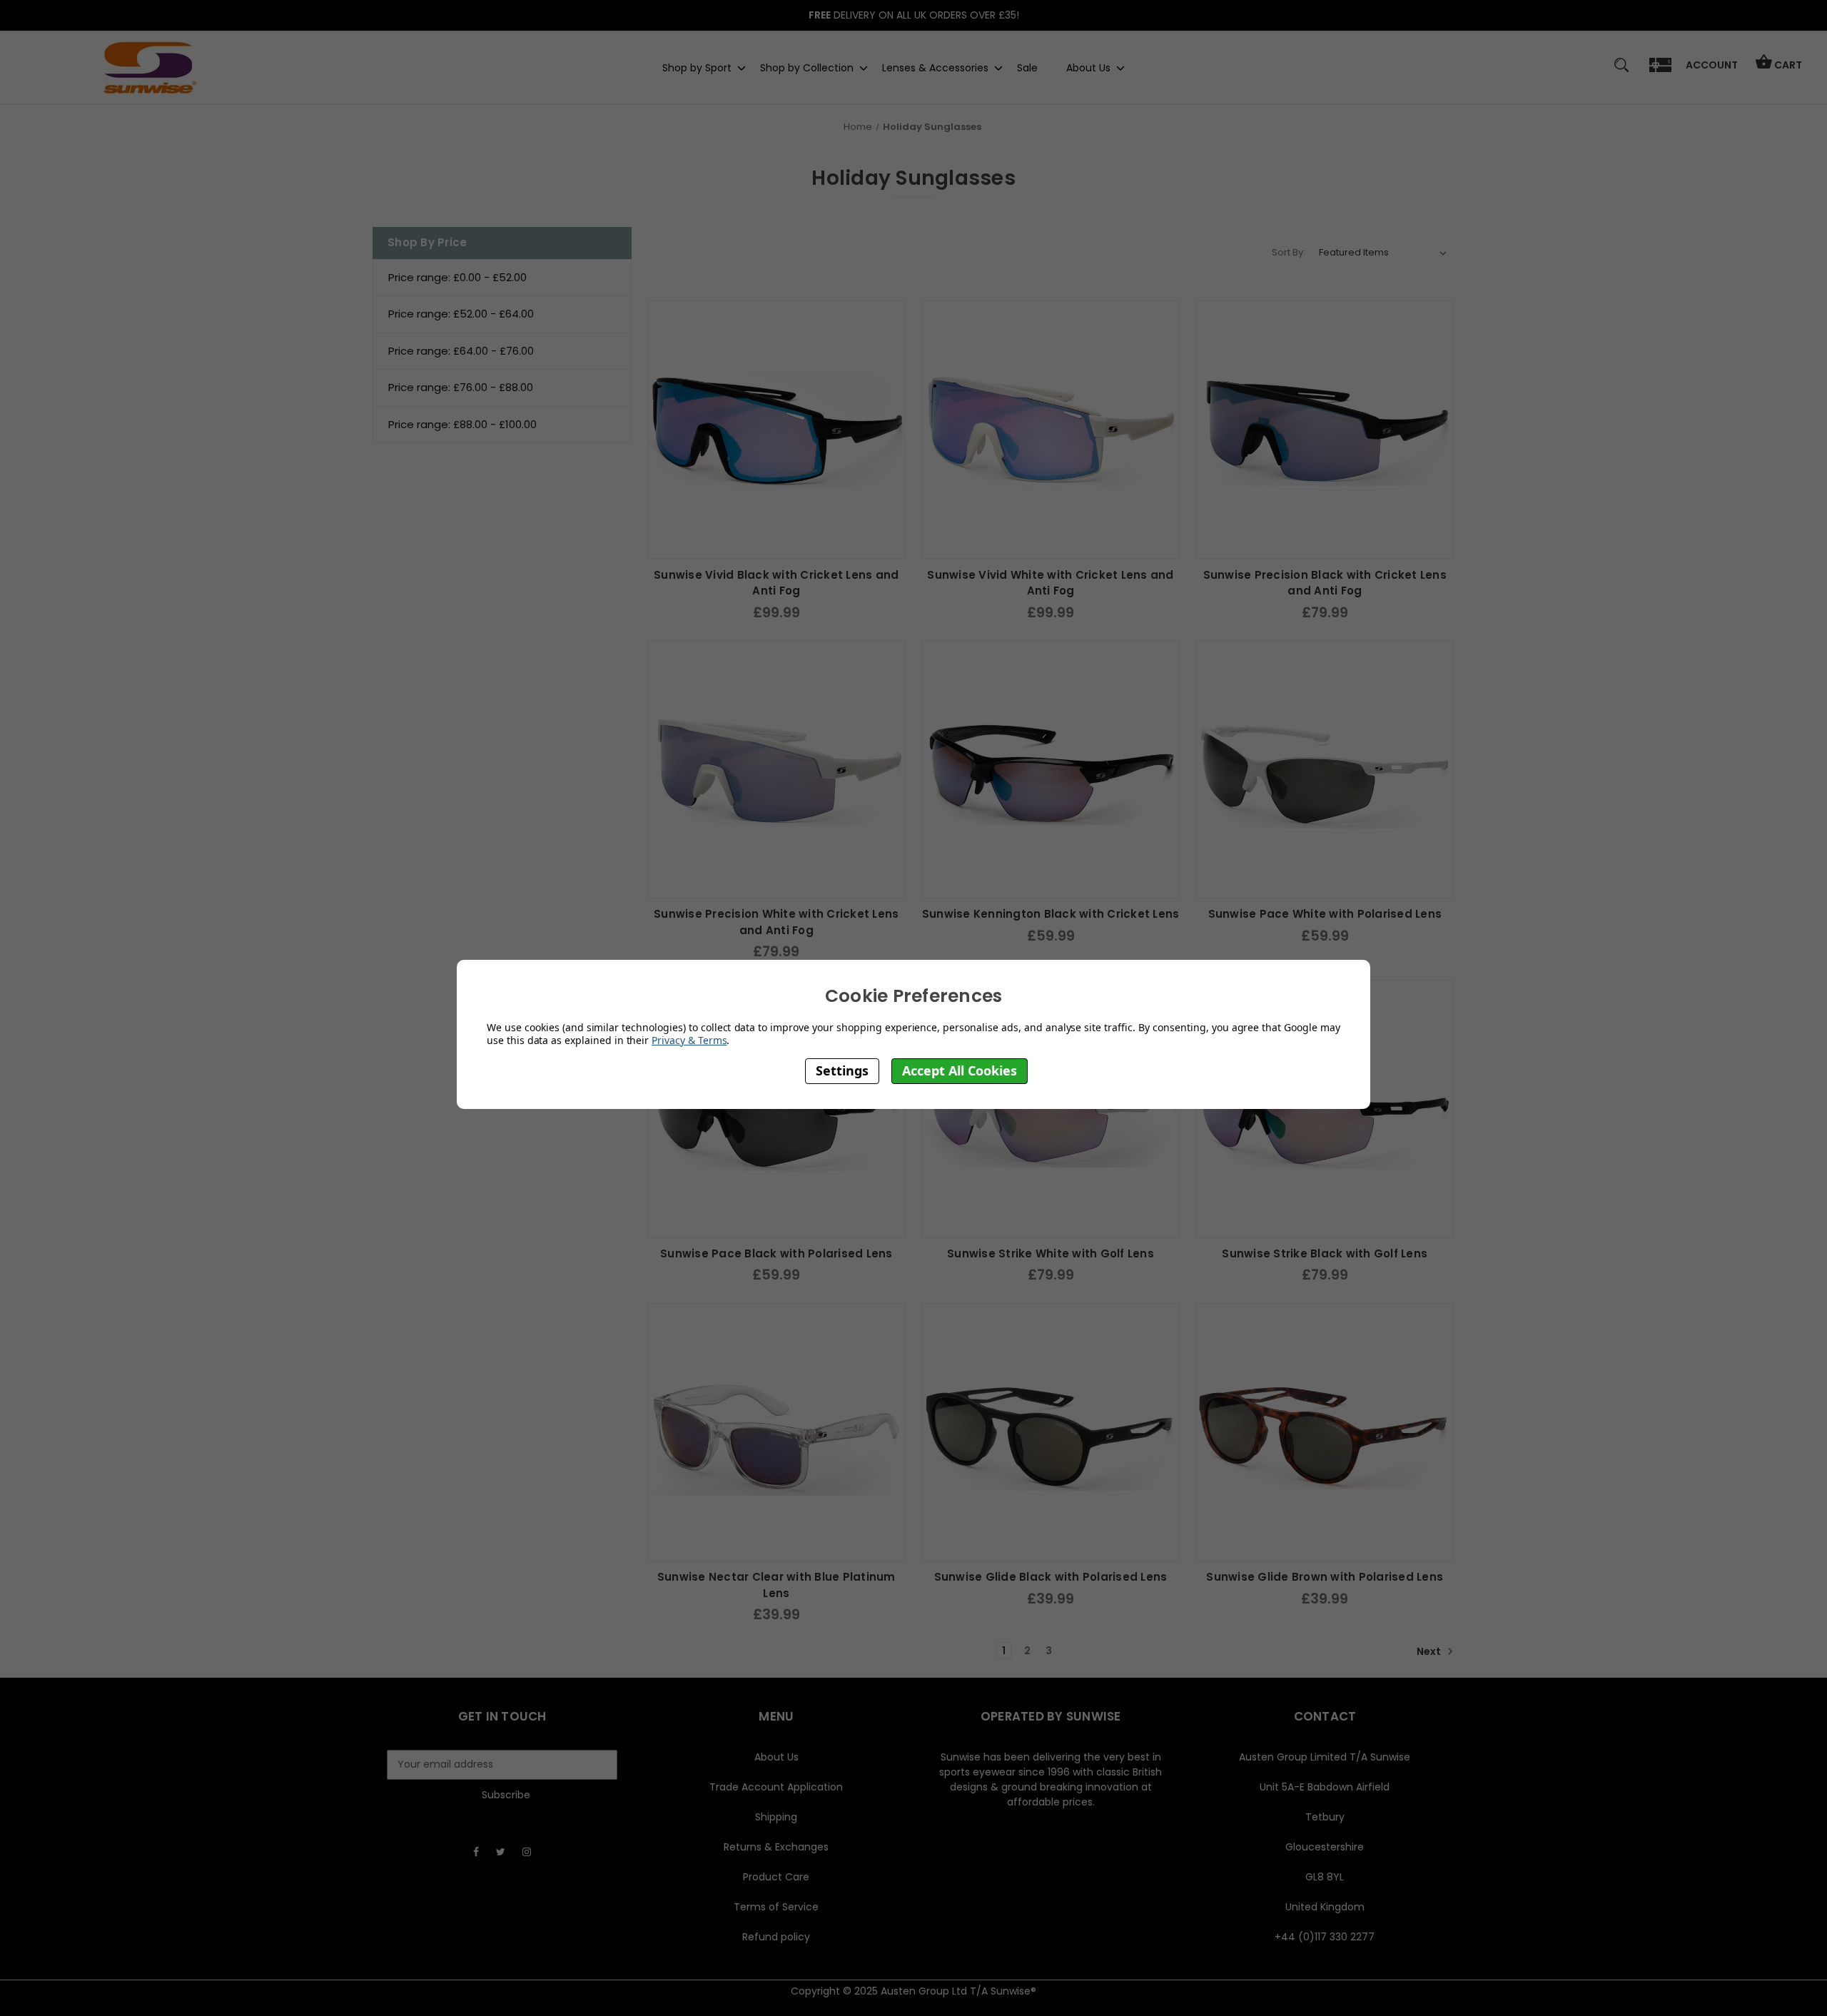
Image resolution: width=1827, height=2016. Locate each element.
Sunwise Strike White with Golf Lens (1051, 1253)
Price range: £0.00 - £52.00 (457, 277)
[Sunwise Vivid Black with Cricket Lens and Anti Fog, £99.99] (776, 430)
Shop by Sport (697, 67)
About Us (1088, 67)
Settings (842, 1070)
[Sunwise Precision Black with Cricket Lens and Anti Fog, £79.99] (1325, 430)
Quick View (776, 544)
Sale (1027, 67)
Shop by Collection (807, 67)
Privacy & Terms (689, 1040)
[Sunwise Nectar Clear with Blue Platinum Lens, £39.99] (776, 1432)
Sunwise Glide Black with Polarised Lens (1051, 1577)
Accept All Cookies (960, 1070)
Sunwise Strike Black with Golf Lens (1325, 1253)
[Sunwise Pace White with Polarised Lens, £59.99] (1325, 769)
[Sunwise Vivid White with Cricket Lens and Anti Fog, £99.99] (1051, 430)
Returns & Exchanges (776, 1847)
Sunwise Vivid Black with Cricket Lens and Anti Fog (776, 583)
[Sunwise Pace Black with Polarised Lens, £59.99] (776, 1109)
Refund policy (776, 1937)
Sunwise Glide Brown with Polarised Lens (1325, 1577)
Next (1430, 1651)
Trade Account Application (776, 1787)
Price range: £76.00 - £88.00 (461, 387)
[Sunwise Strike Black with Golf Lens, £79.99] (1325, 1109)
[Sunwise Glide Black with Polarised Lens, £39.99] (1051, 1432)
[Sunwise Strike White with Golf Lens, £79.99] (1051, 1109)
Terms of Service (776, 1907)
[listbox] (1383, 253)
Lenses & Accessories (935, 67)
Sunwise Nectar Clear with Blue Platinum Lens (776, 1585)
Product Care (776, 1877)
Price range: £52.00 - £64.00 (461, 314)
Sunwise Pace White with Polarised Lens (1325, 914)
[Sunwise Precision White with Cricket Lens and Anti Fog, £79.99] (776, 769)
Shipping (776, 1817)
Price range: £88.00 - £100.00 (462, 424)
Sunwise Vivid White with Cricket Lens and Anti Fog (1050, 583)
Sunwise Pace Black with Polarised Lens (776, 1253)
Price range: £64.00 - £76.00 (461, 351)
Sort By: (1289, 252)
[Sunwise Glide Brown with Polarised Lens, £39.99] (1325, 1432)
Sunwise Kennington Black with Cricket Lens (1051, 914)
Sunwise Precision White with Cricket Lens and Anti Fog (776, 922)
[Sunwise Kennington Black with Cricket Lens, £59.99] (1051, 769)
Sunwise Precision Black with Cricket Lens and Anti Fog (1325, 583)
